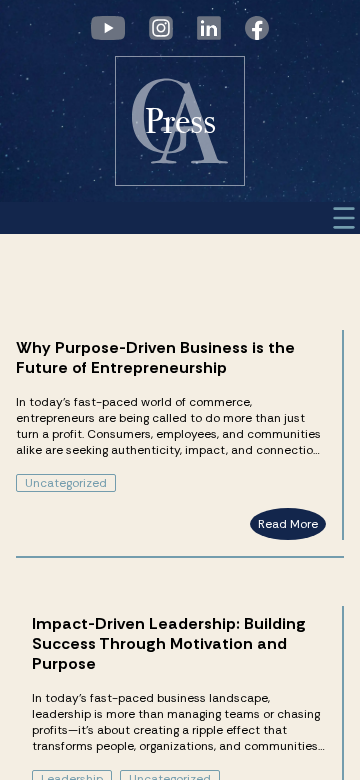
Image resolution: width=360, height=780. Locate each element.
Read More (288, 524)
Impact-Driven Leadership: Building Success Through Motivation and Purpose (169, 643)
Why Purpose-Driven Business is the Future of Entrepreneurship (155, 357)
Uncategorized (66, 483)
